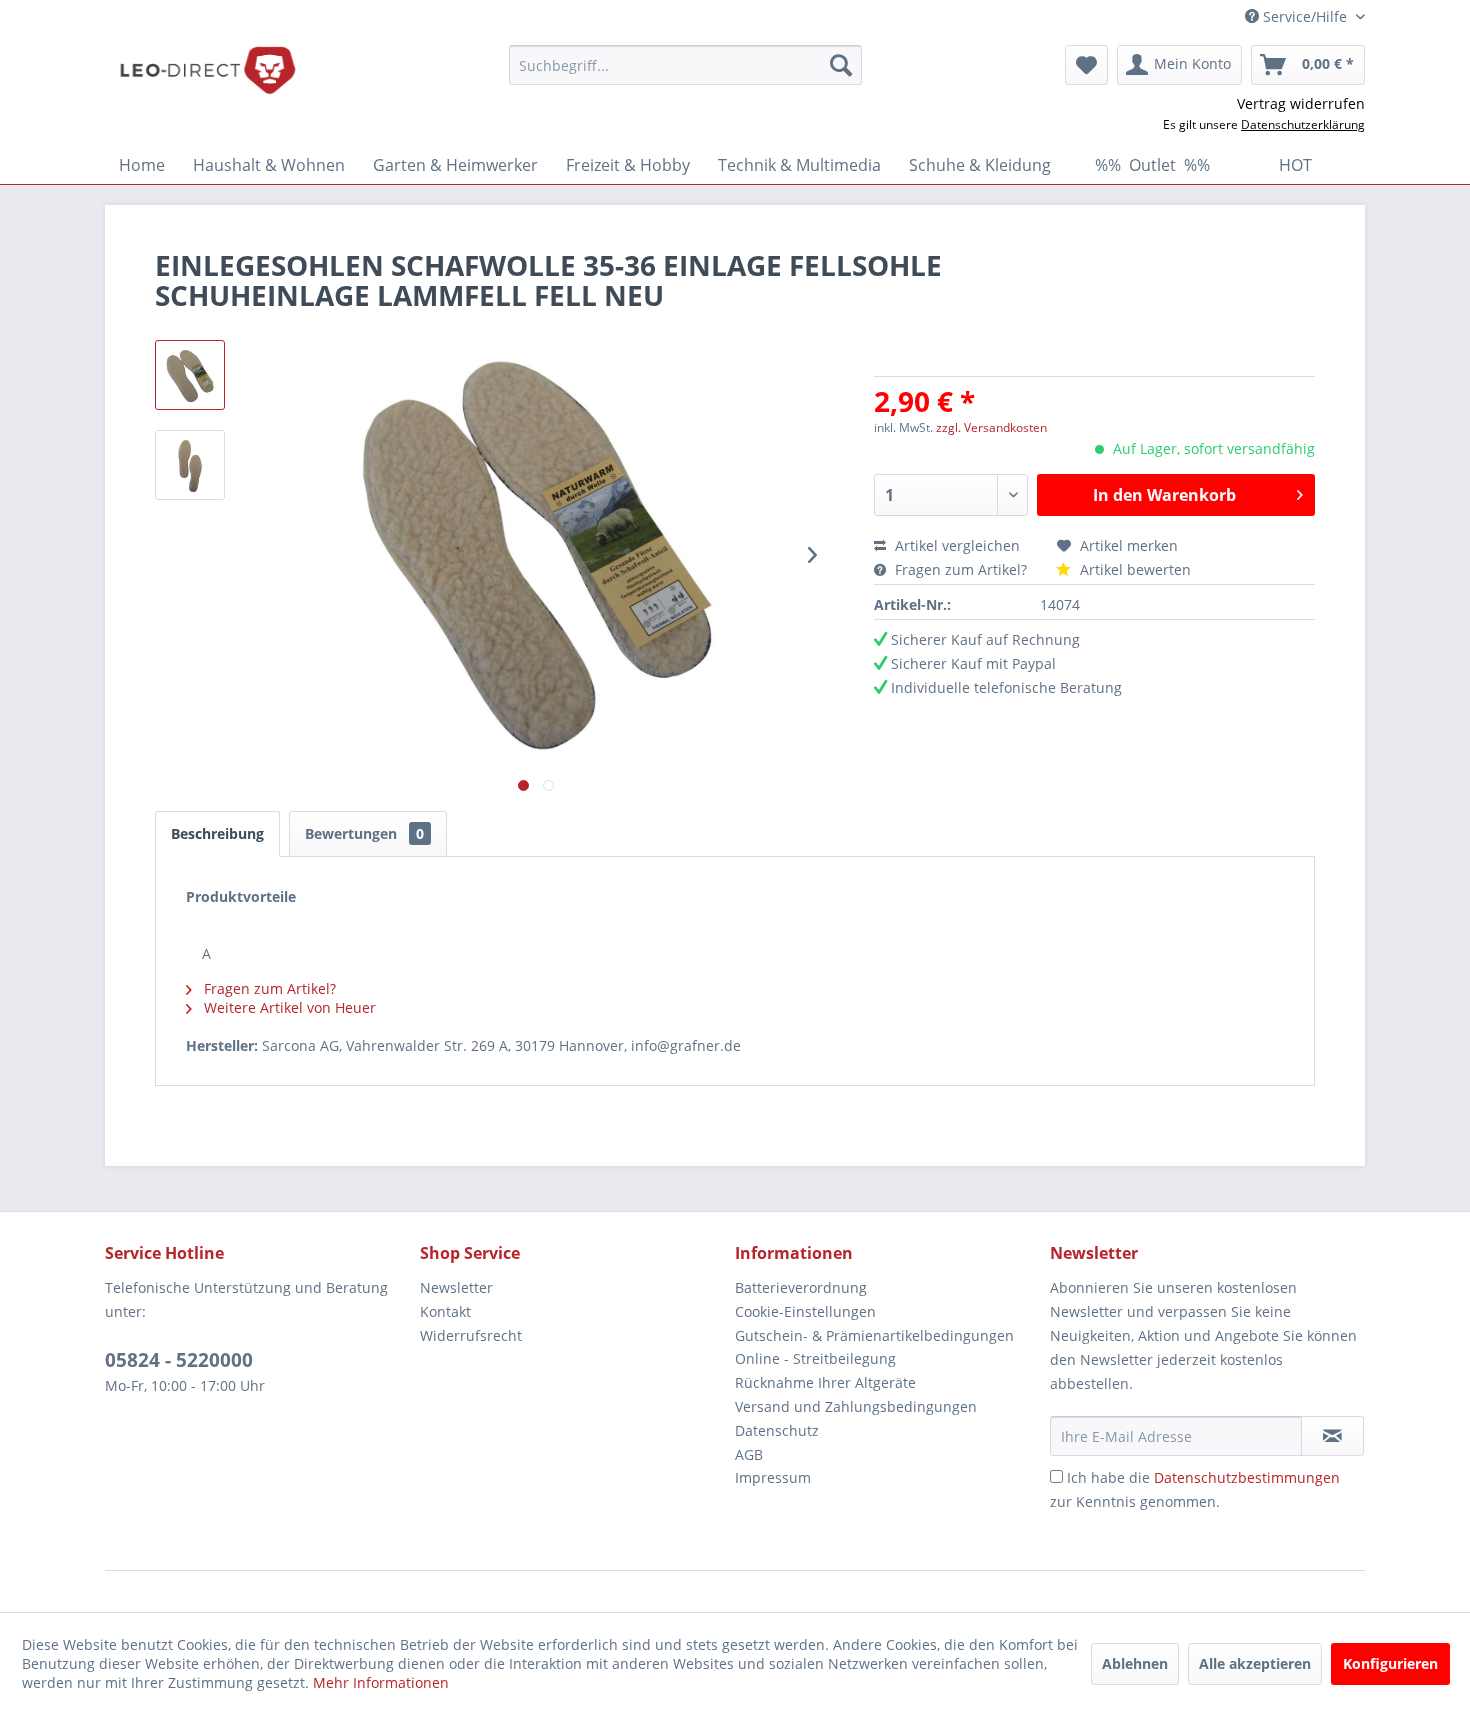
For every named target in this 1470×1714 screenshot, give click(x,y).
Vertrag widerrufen (1301, 103)
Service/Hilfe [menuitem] (1305, 16)
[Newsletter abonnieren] (1332, 1436)
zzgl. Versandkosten (991, 427)
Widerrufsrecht (471, 1335)
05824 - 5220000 (179, 1360)
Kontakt (445, 1311)
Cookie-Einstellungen (805, 1311)
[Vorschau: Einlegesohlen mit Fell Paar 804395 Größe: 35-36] (190, 375)
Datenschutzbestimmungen (1247, 1477)
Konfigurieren (1390, 1663)
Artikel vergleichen (961, 545)
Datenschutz (777, 1430)
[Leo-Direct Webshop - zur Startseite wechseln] (207, 70)
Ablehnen (1135, 1663)
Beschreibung (217, 833)
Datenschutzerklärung (1303, 124)
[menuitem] (685, 65)
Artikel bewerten (1133, 569)
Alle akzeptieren (1255, 1663)
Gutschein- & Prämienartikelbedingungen (874, 1335)
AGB (749, 1454)
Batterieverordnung (801, 1287)
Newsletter (456, 1287)
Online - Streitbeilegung (815, 1358)
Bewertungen (364, 833)
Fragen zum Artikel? (961, 569)
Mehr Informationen (381, 1682)
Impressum (773, 1477)
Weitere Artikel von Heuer (288, 1007)
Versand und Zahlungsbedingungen (856, 1406)
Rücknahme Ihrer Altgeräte (825, 1382)
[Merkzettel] (1086, 65)
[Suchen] (841, 65)
